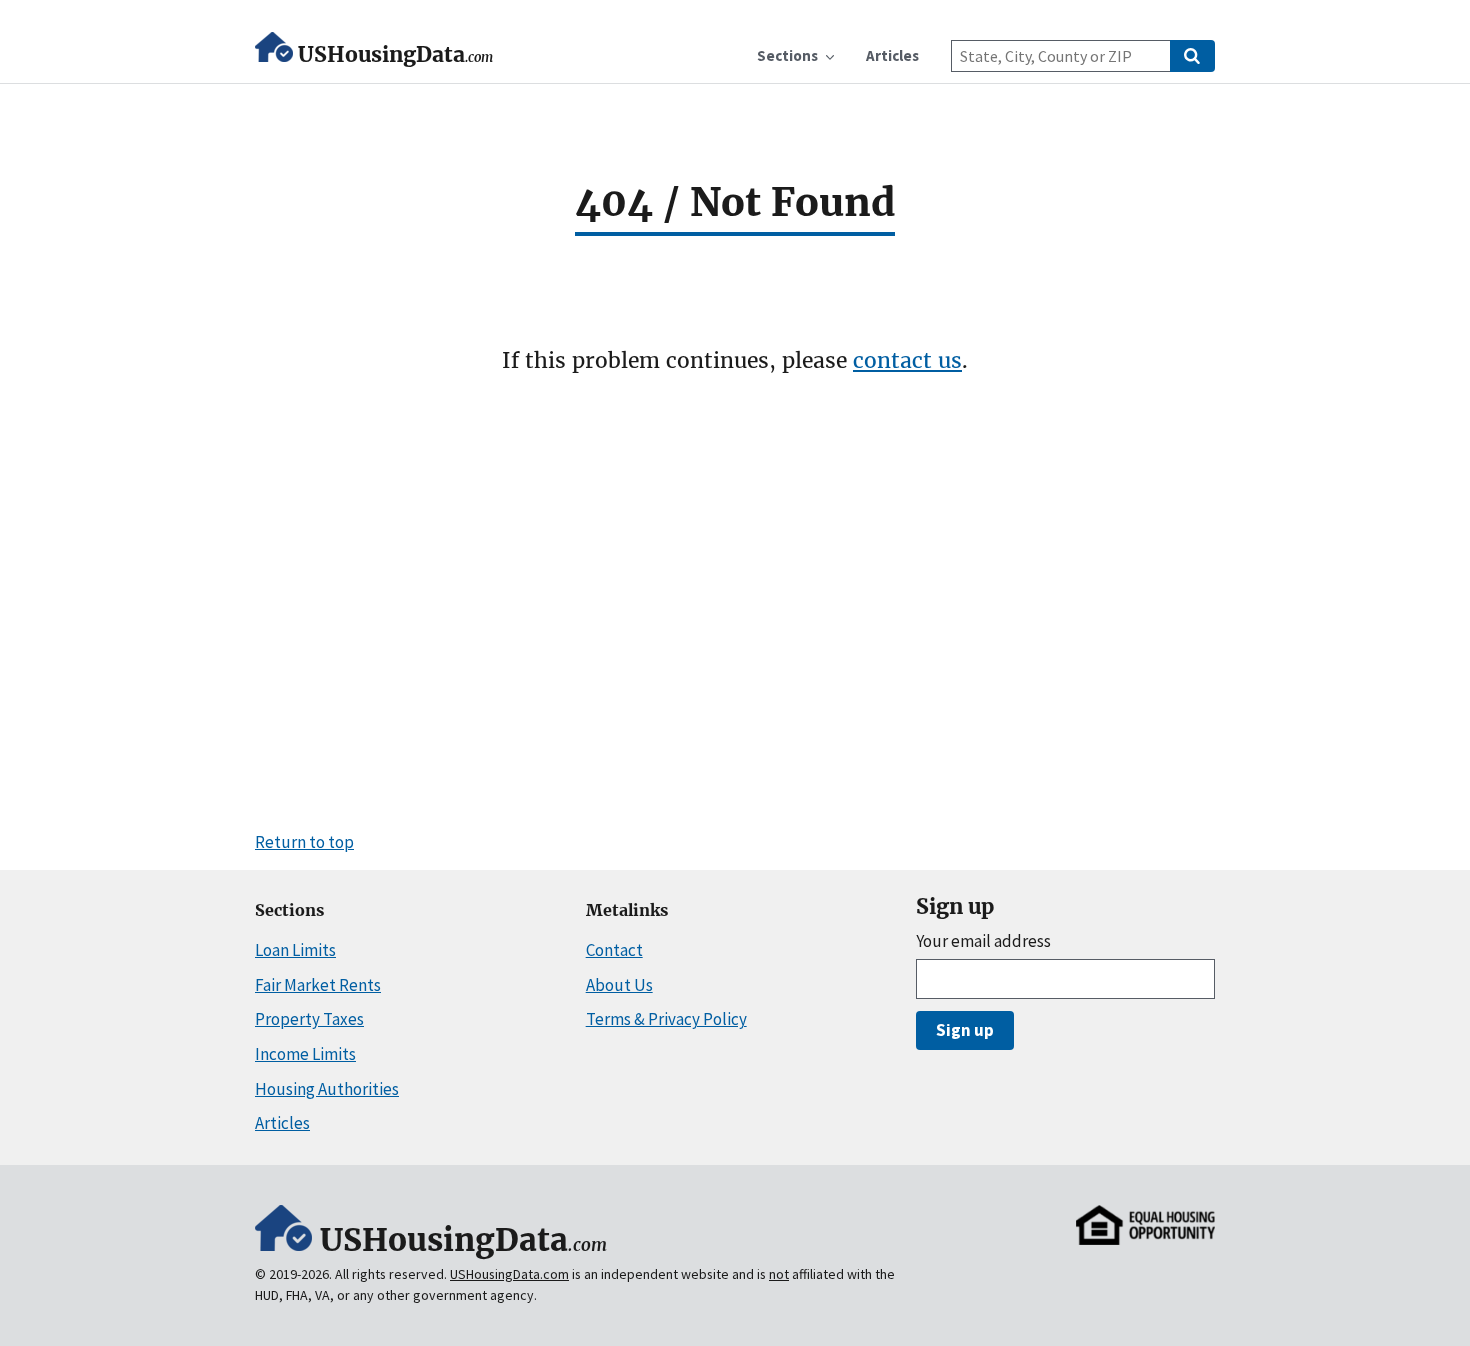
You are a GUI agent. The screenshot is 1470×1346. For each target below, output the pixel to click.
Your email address (983, 941)
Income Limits (305, 1054)
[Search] (1192, 56)
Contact (614, 950)
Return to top (304, 842)
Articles (282, 1123)
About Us (619, 985)
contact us (907, 360)
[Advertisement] (735, 601)
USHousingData (395, 54)
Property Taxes (309, 1019)
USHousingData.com (509, 1274)
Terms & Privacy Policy (666, 1019)
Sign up (965, 1030)
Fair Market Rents (318, 985)
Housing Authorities (327, 1089)
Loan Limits (295, 950)
